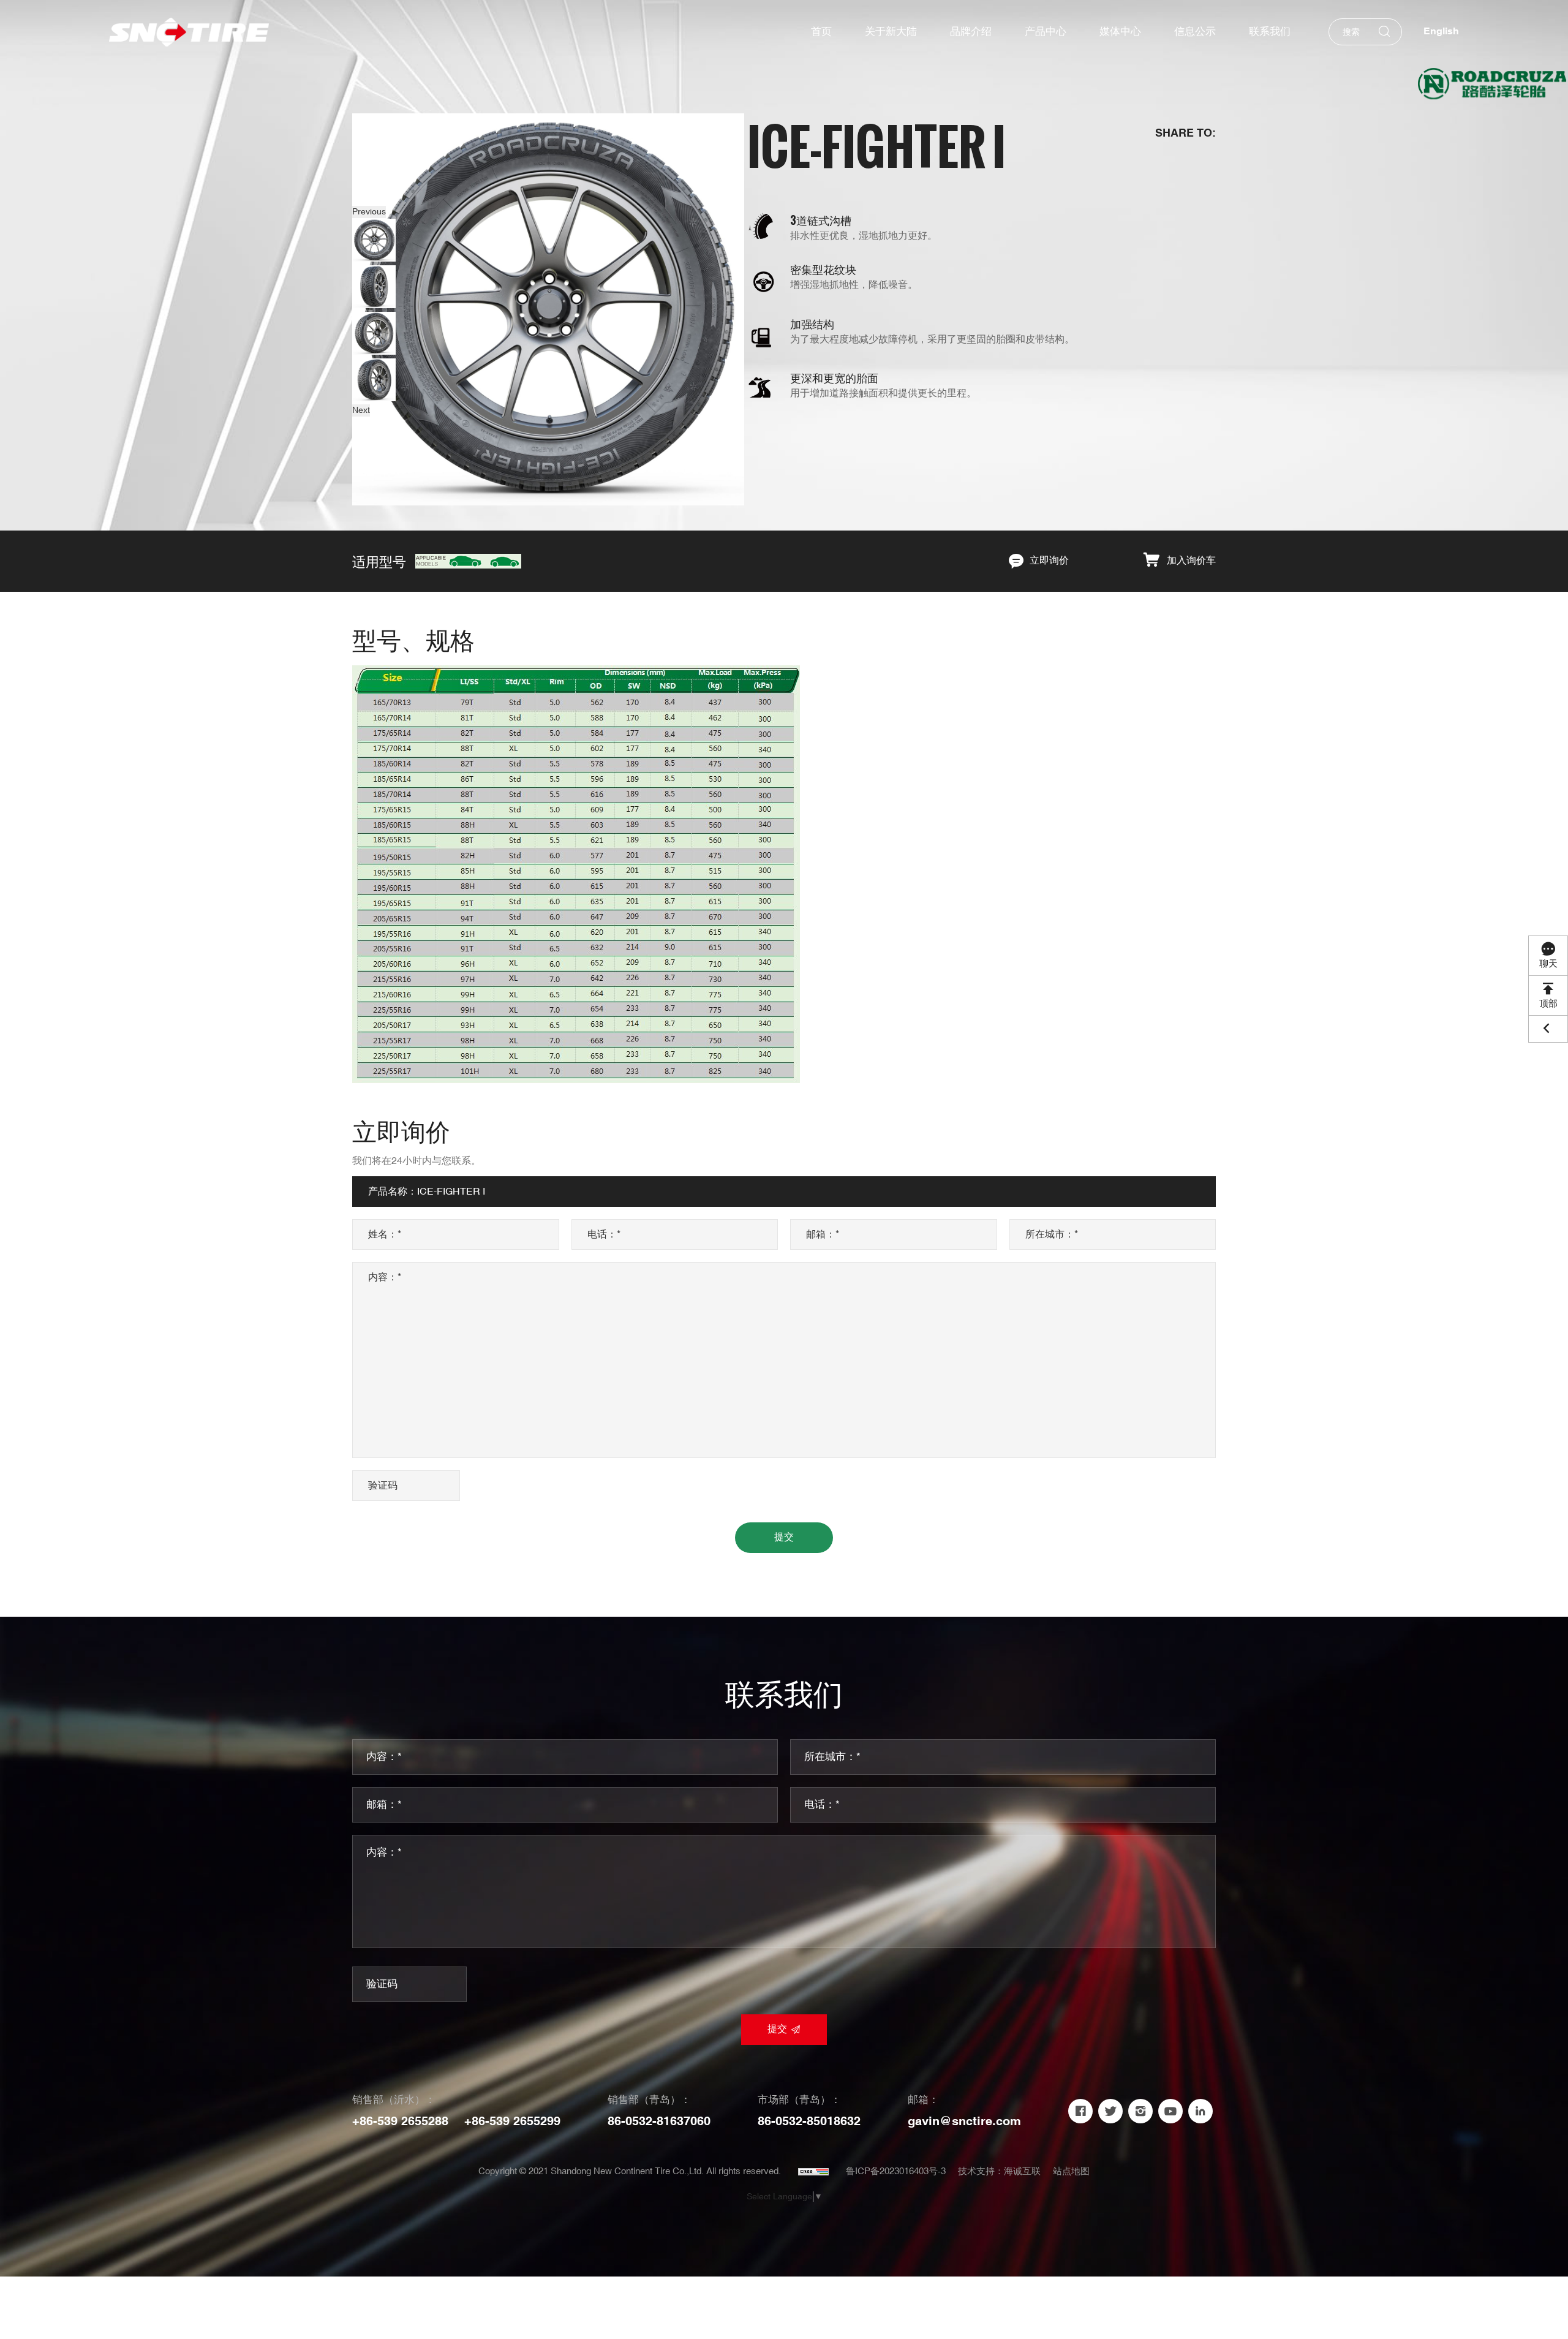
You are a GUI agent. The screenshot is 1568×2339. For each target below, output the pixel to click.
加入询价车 (1191, 561)
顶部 (1548, 1004)
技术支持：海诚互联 (999, 2171)
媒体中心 (1120, 32)
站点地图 (1071, 2171)
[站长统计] (813, 2172)
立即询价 (1049, 561)
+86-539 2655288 (400, 2122)
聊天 (1548, 964)
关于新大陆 (891, 32)
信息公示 (1195, 32)
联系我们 (1270, 32)
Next (361, 410)
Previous (369, 212)
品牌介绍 (971, 32)
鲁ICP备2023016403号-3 (896, 2171)
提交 (784, 1537)
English (1441, 32)
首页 (821, 32)
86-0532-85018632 (809, 2122)
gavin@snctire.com (964, 2122)
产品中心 (1046, 32)
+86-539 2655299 (512, 2122)
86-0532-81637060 (659, 2122)
